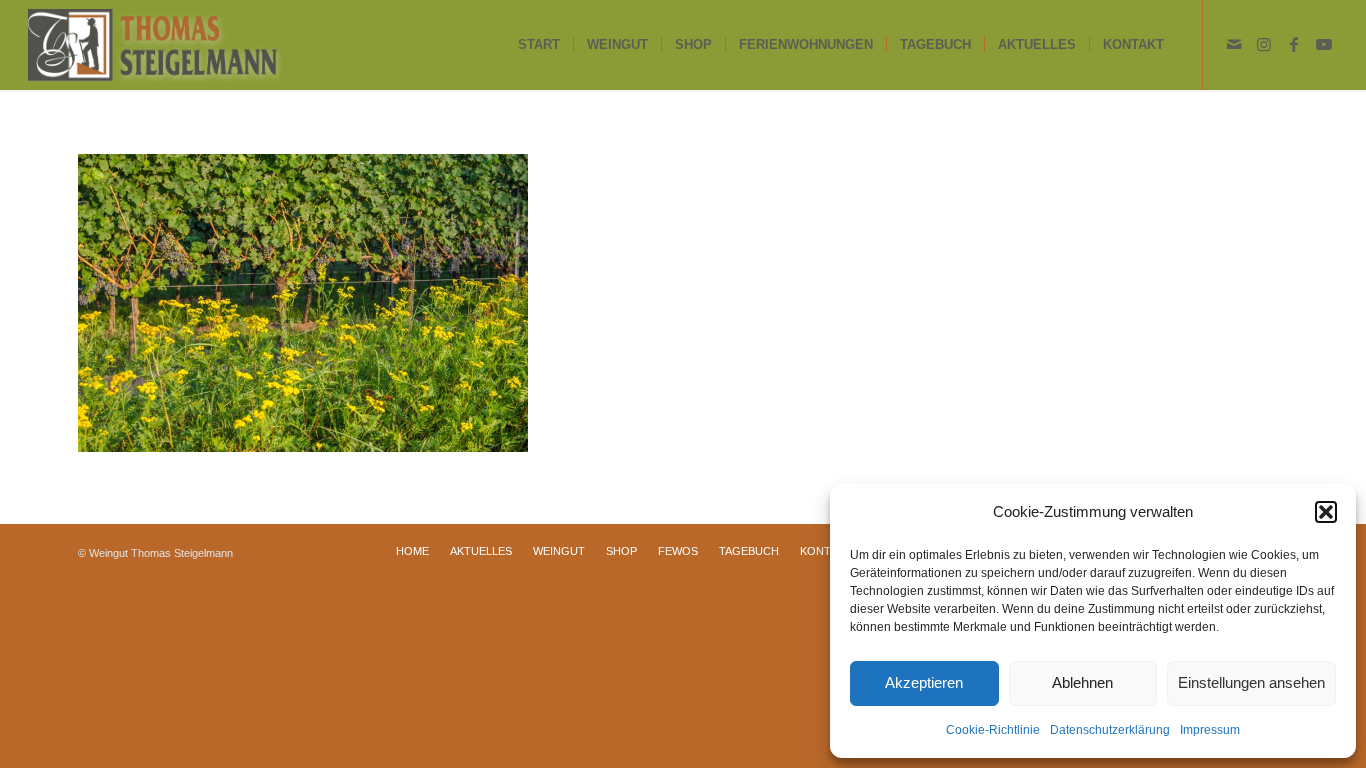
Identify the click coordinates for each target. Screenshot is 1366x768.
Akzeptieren (924, 682)
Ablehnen (1082, 682)
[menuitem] (539, 45)
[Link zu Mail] (1234, 44)
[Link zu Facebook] (1294, 44)
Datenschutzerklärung (1110, 730)
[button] (1326, 512)
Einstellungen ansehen (1251, 682)
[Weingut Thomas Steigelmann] (153, 45)
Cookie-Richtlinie (993, 730)
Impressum (1210, 730)
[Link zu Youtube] (1324, 44)
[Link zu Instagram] (1264, 44)
